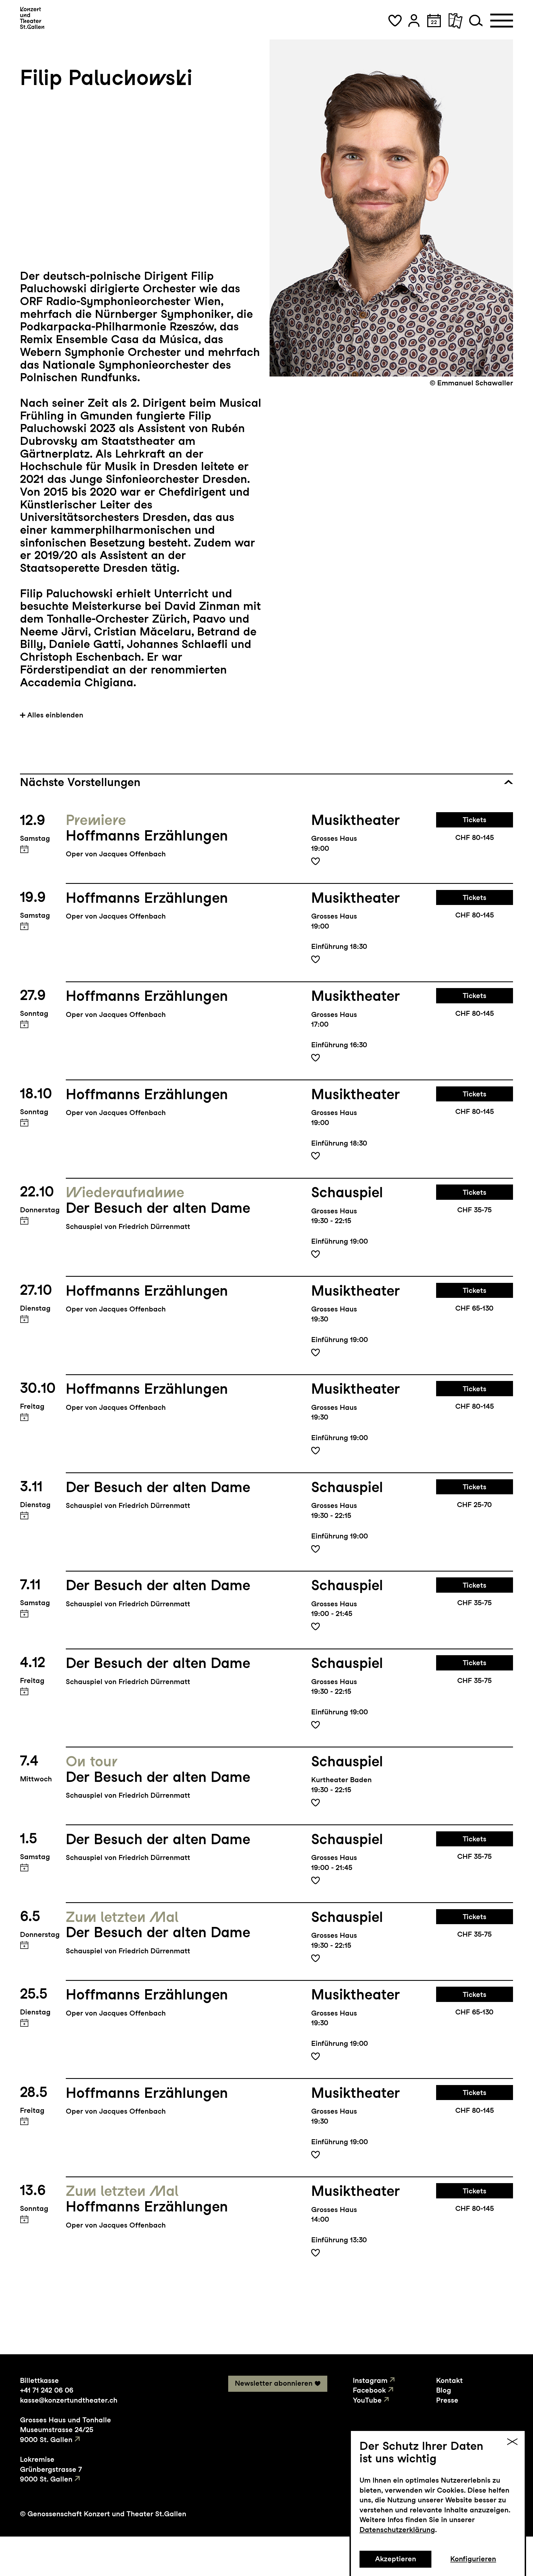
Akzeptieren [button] (396, 2559)
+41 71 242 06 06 (47, 2390)
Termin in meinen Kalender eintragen (24, 849)
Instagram (370, 2380)
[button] (395, 21)
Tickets (475, 820)
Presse (447, 2400)
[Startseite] (32, 18)
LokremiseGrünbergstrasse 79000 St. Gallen (51, 2469)
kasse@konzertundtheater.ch (69, 2400)
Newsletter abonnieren (274, 2383)
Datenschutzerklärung (397, 2530)
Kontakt (449, 2380)
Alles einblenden (55, 715)
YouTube (367, 2400)
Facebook (369, 2390)
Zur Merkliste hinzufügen (315, 861)
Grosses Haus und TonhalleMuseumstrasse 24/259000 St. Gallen (66, 2430)
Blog (444, 2390)
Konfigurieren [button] (473, 2559)
